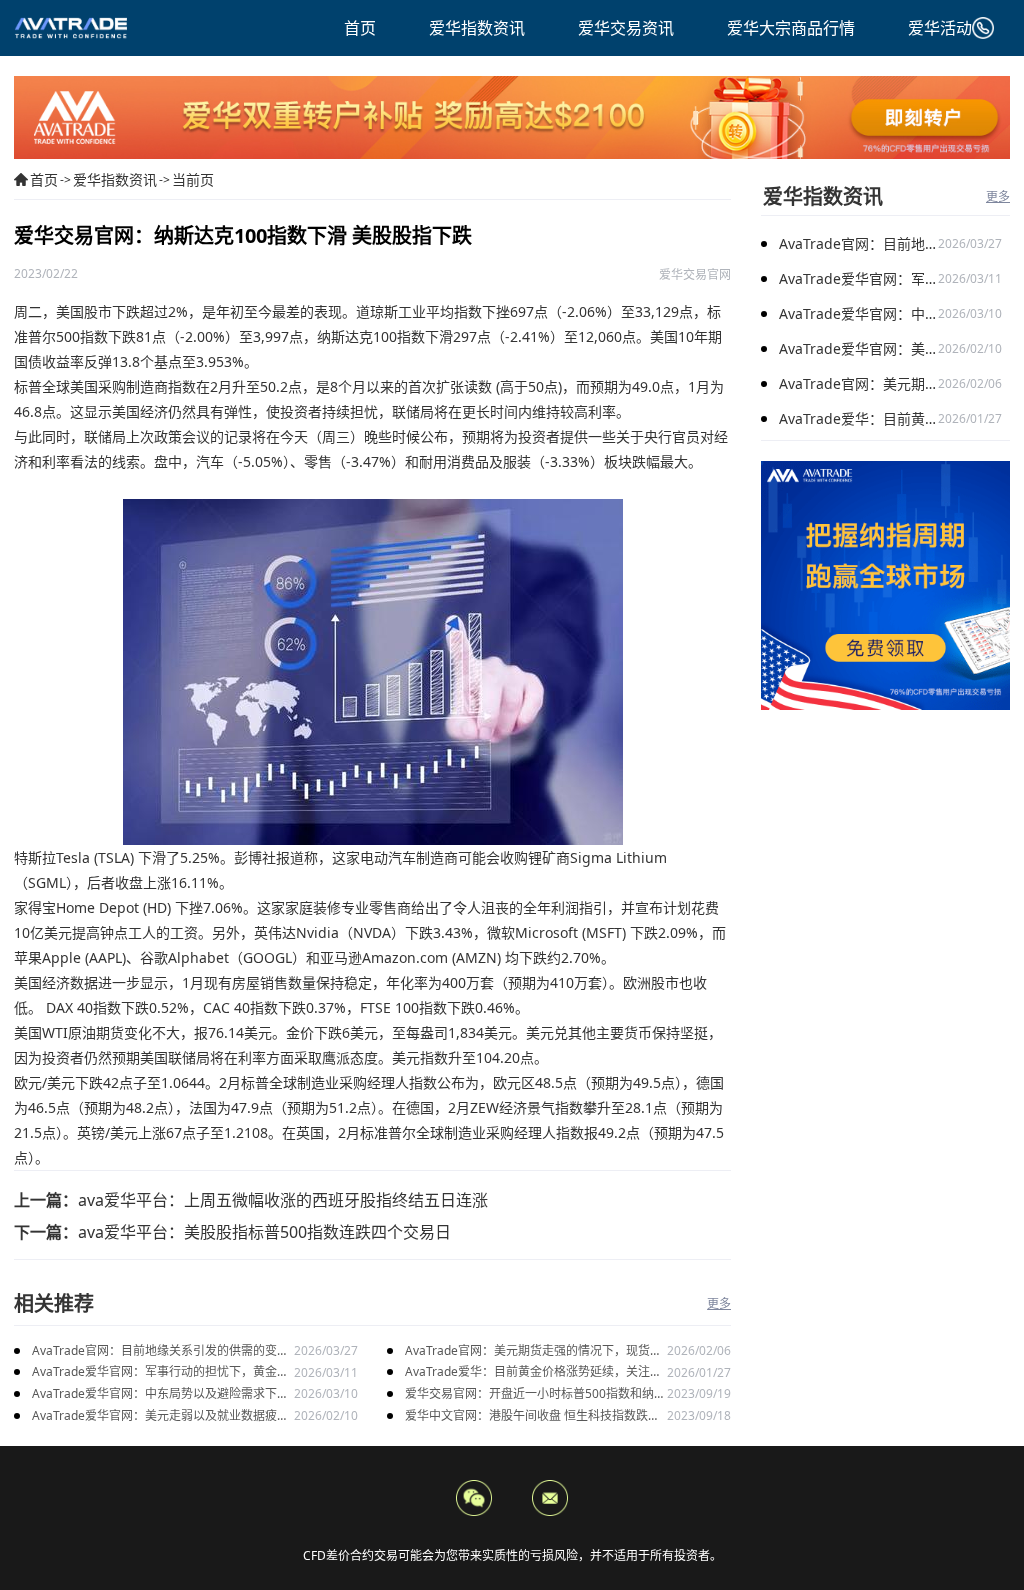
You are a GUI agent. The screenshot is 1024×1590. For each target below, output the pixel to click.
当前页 (193, 179)
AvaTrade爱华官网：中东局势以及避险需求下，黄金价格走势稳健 (160, 1394)
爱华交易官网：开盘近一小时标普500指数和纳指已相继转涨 (535, 1394)
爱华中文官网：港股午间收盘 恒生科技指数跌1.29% (526, 1416)
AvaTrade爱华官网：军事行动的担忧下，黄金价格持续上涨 (160, 1372)
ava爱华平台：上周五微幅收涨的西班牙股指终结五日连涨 (283, 1200)
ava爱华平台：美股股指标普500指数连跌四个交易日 (264, 1232)
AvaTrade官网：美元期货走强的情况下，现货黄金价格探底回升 (533, 1351)
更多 (719, 1303)
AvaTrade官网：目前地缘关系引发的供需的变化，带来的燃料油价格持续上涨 (154, 1351)
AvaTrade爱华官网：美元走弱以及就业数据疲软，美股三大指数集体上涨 (154, 1416)
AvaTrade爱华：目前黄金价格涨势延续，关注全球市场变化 (533, 1372)
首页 (44, 179)
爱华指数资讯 (115, 179)
